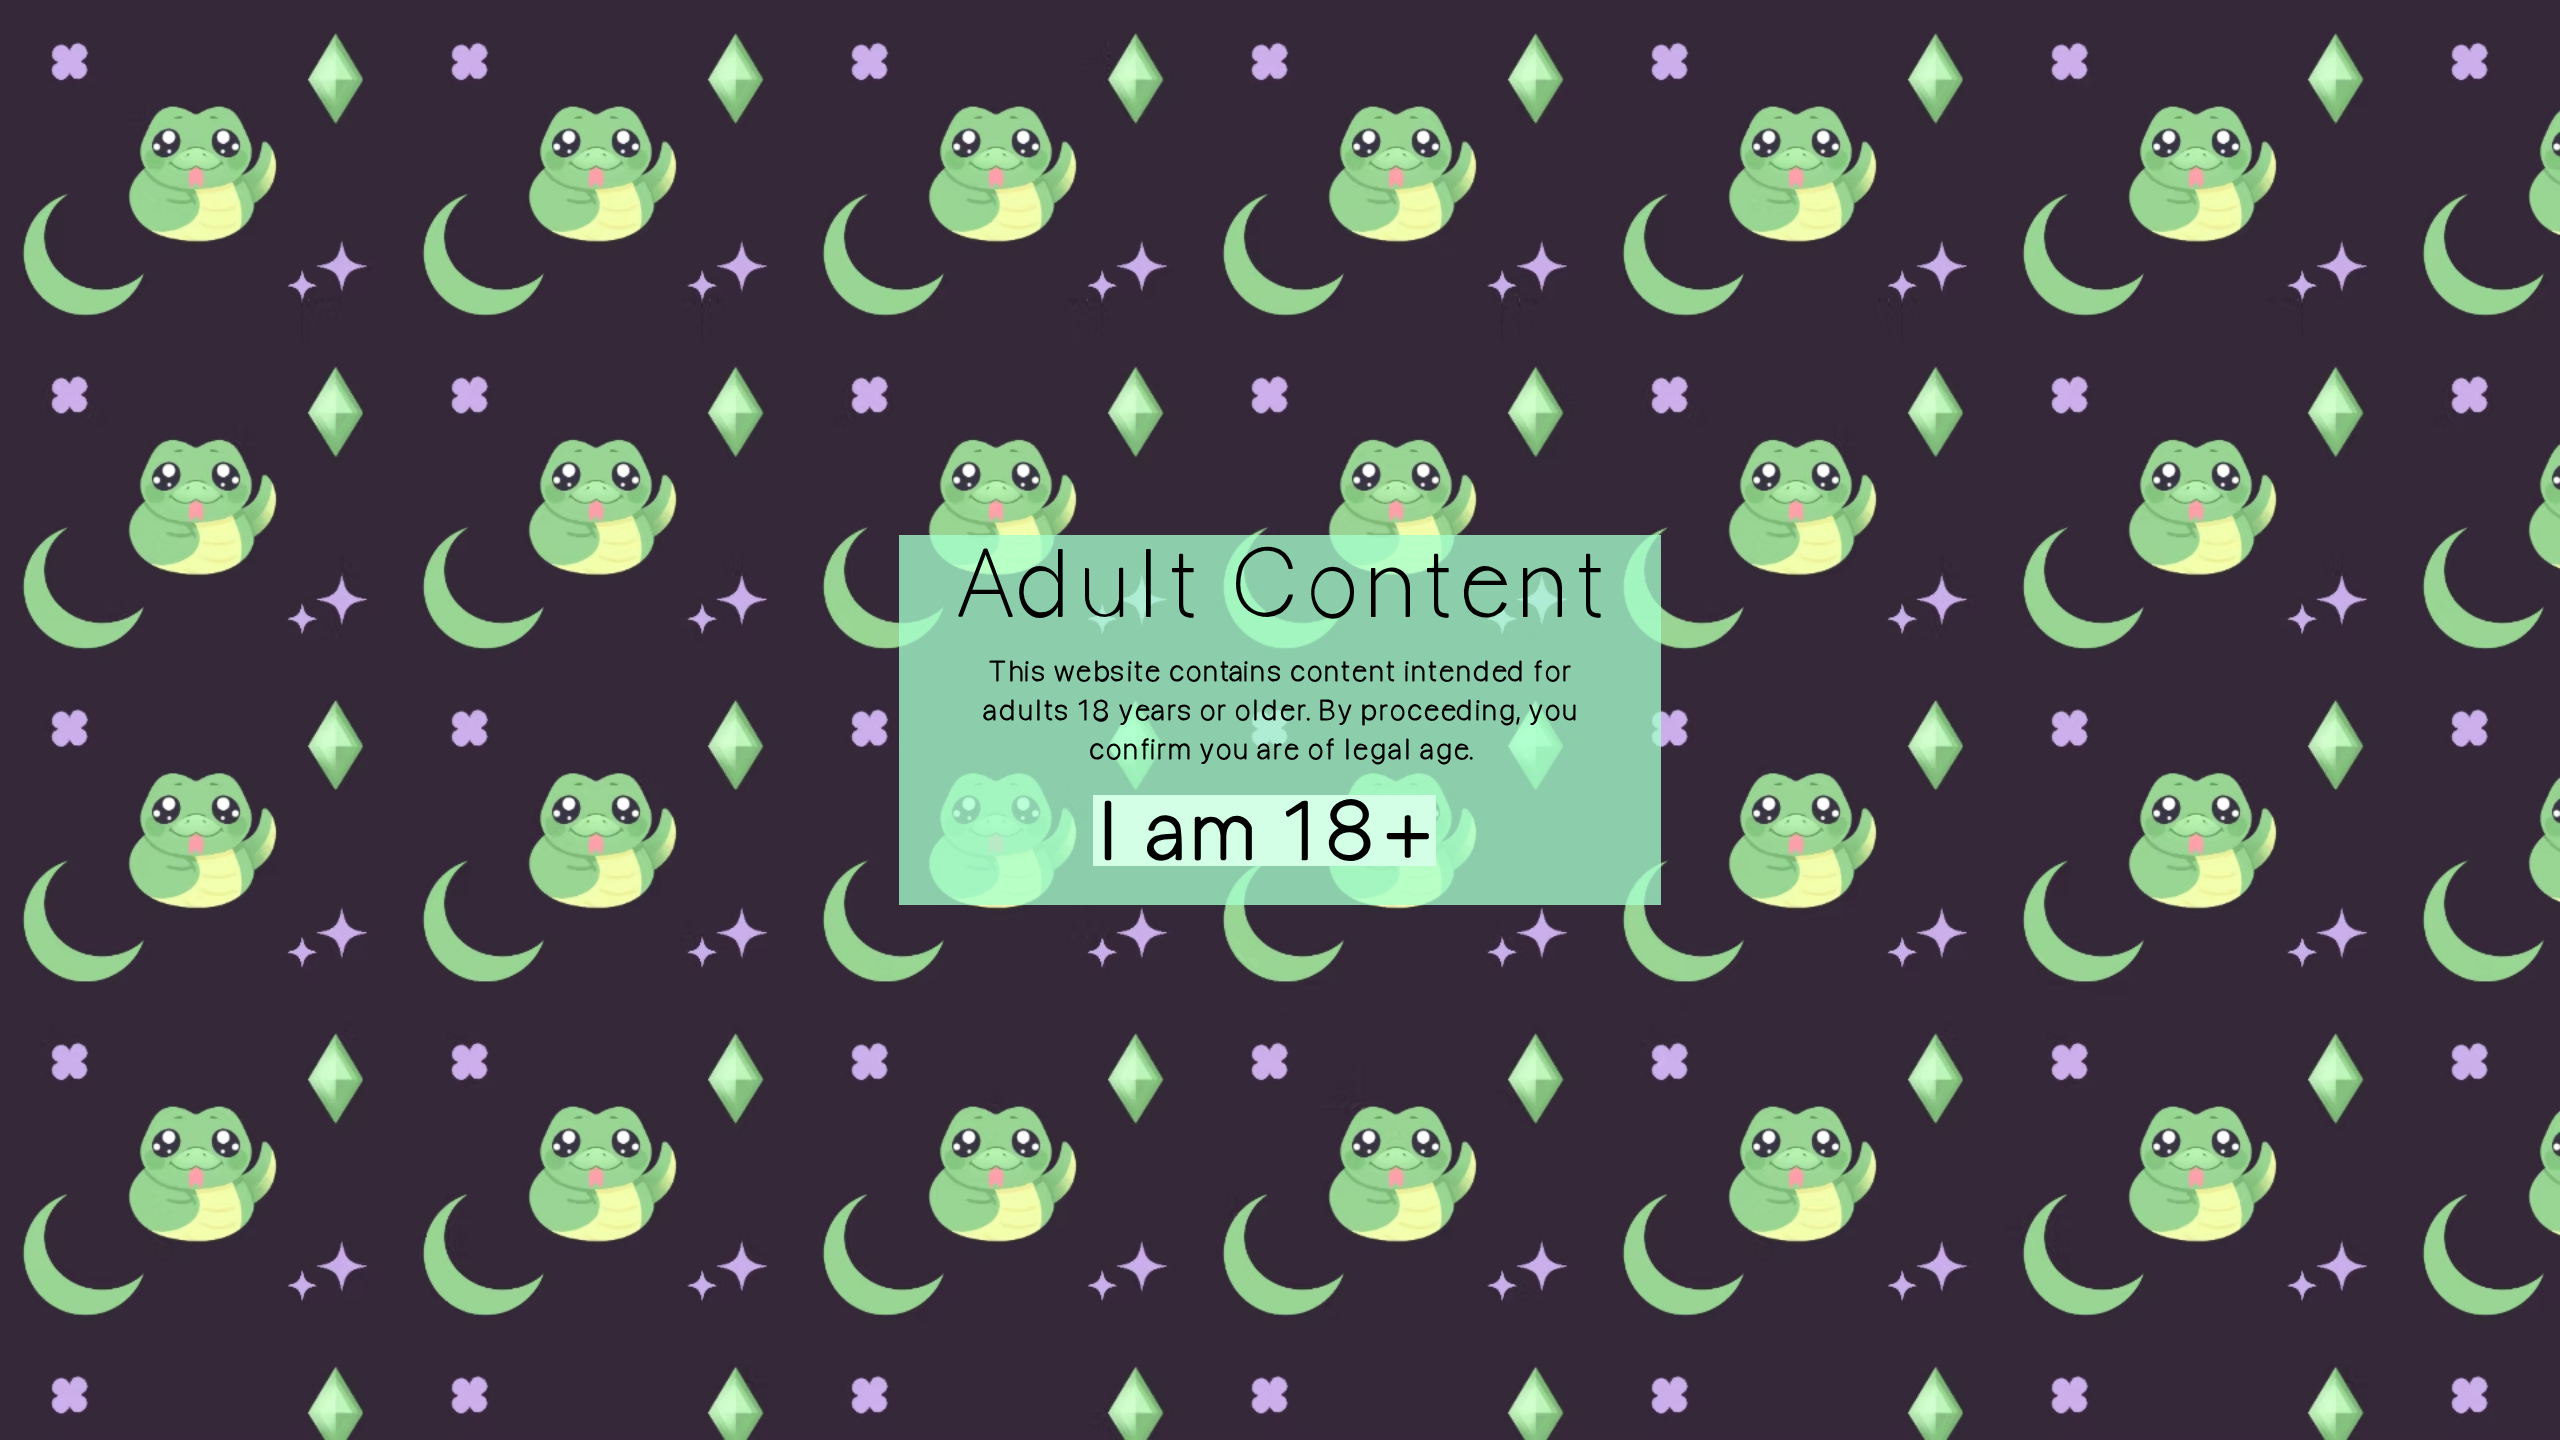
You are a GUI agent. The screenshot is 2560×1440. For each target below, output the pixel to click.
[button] (1224, 830)
